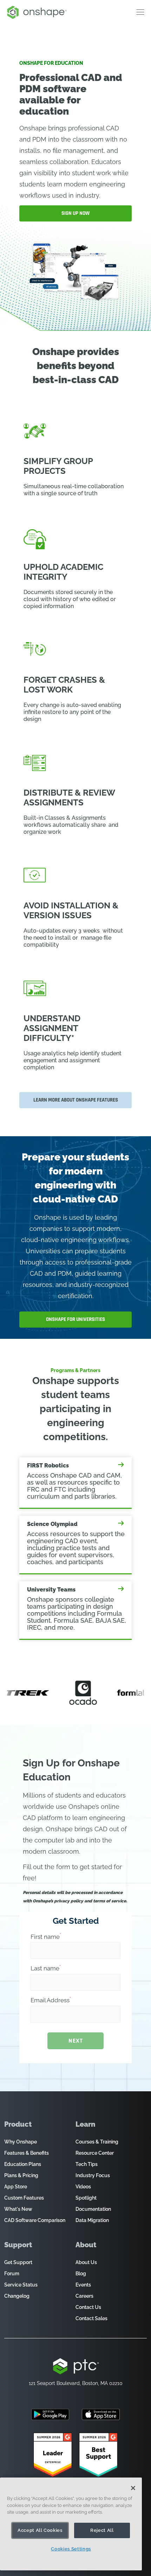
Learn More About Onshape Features (76, 1100)
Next (75, 2041)
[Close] (133, 2488)
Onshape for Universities (75, 1319)
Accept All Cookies (40, 2530)
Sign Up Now (75, 213)
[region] (71, 2524)
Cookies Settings (71, 2549)
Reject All (102, 2530)
